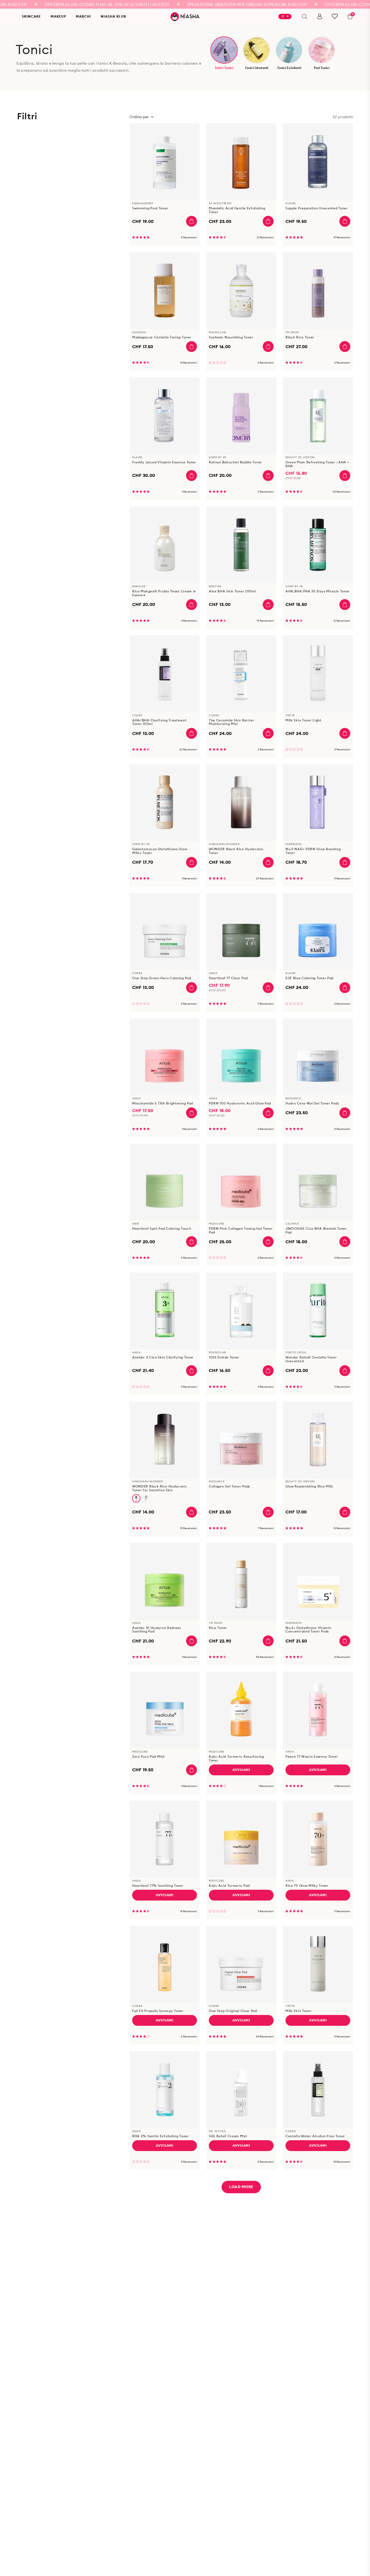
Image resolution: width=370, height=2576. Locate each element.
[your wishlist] (335, 16)
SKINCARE (31, 16)
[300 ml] (146, 1498)
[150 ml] (136, 1498)
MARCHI (83, 16)
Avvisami (241, 1770)
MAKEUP (58, 16)
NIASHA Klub (113, 16)
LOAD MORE (241, 2187)
